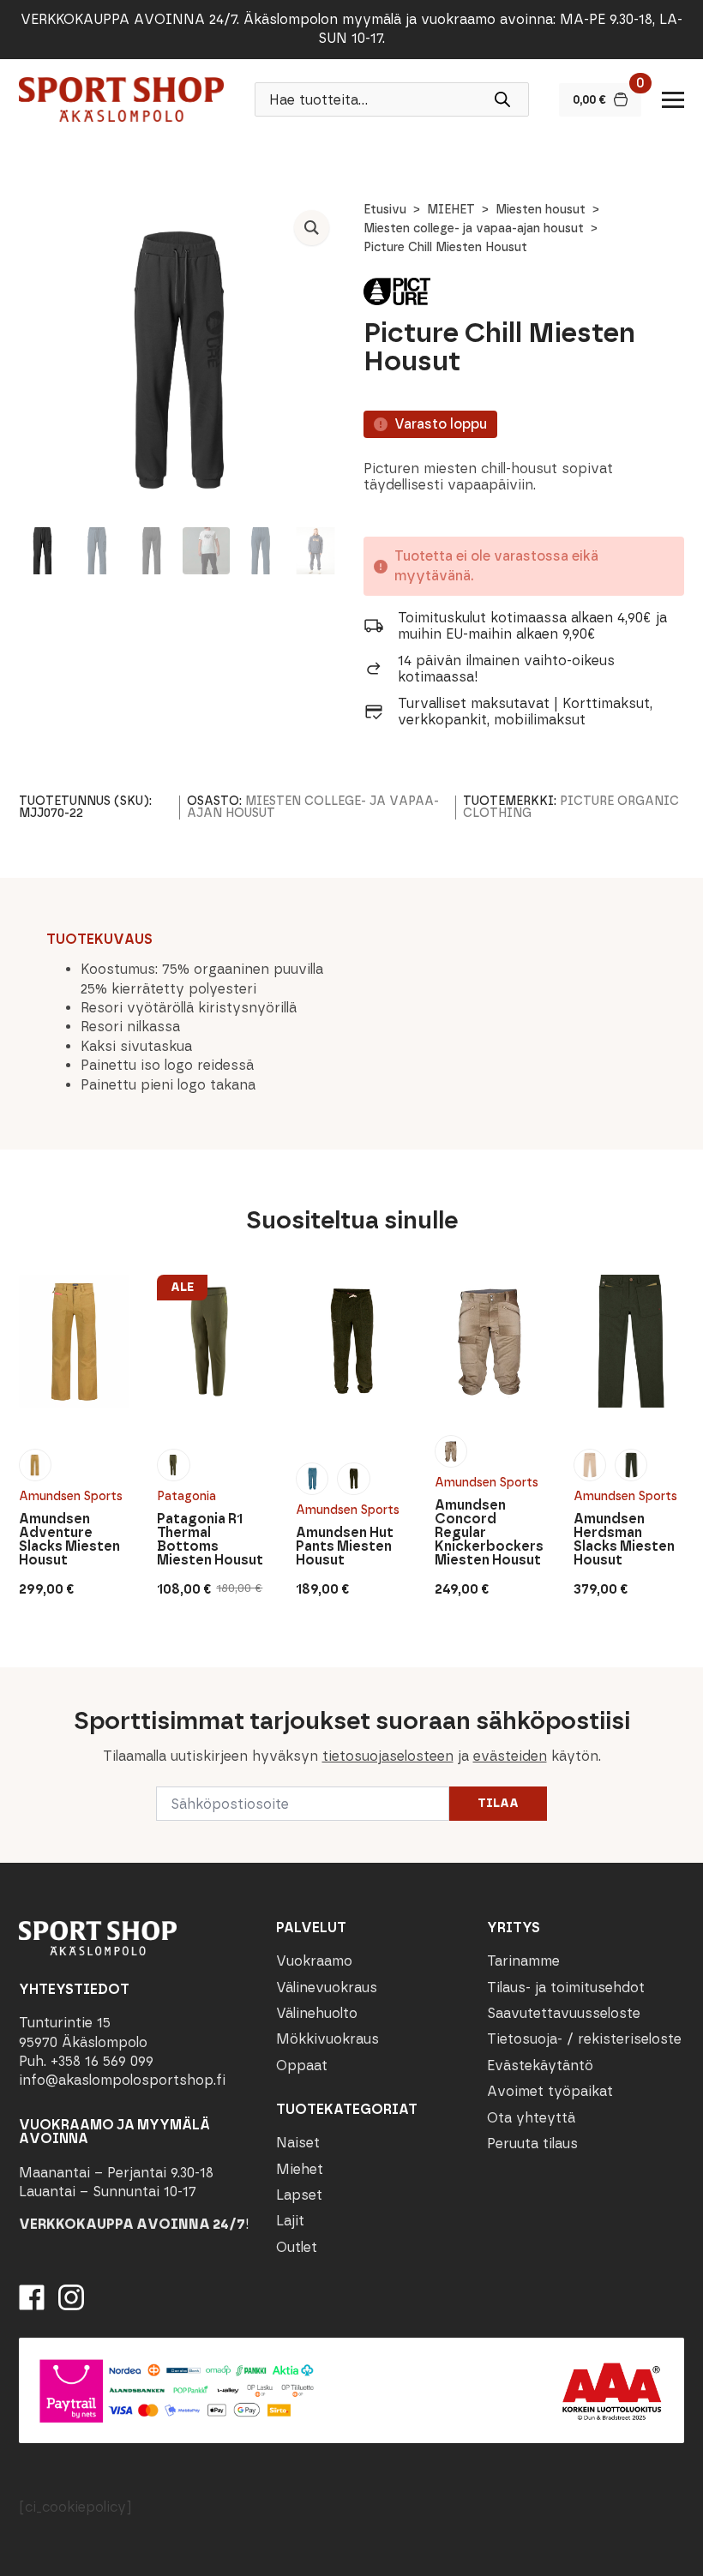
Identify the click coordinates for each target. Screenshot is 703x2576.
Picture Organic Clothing (571, 807)
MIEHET (451, 210)
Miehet (300, 2169)
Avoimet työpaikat (550, 2091)
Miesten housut (541, 210)
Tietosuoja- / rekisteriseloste (584, 2039)
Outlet (297, 2247)
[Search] (502, 99)
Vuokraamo (314, 1961)
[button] (312, 228)
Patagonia (186, 1496)
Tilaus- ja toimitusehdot (566, 1988)
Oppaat (302, 2066)
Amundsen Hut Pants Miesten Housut (345, 1546)
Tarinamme (523, 1961)
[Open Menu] (673, 99)
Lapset (299, 2195)
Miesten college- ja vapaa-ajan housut (474, 228)
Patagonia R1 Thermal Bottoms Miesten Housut (210, 1540)
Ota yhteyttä (531, 2118)
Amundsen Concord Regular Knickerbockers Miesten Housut (489, 1533)
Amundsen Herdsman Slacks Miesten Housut (624, 1540)
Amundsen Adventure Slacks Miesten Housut (69, 1540)
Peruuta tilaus (532, 2144)
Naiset (298, 2143)
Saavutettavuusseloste (564, 2013)
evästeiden (510, 1756)
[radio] (35, 1465)
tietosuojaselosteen (388, 1756)
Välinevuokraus (327, 1988)
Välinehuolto (317, 2013)
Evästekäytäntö (540, 2066)
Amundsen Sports (71, 1496)
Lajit (290, 2221)
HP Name (18, 1681)
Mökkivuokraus (327, 2039)
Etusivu (385, 210)
